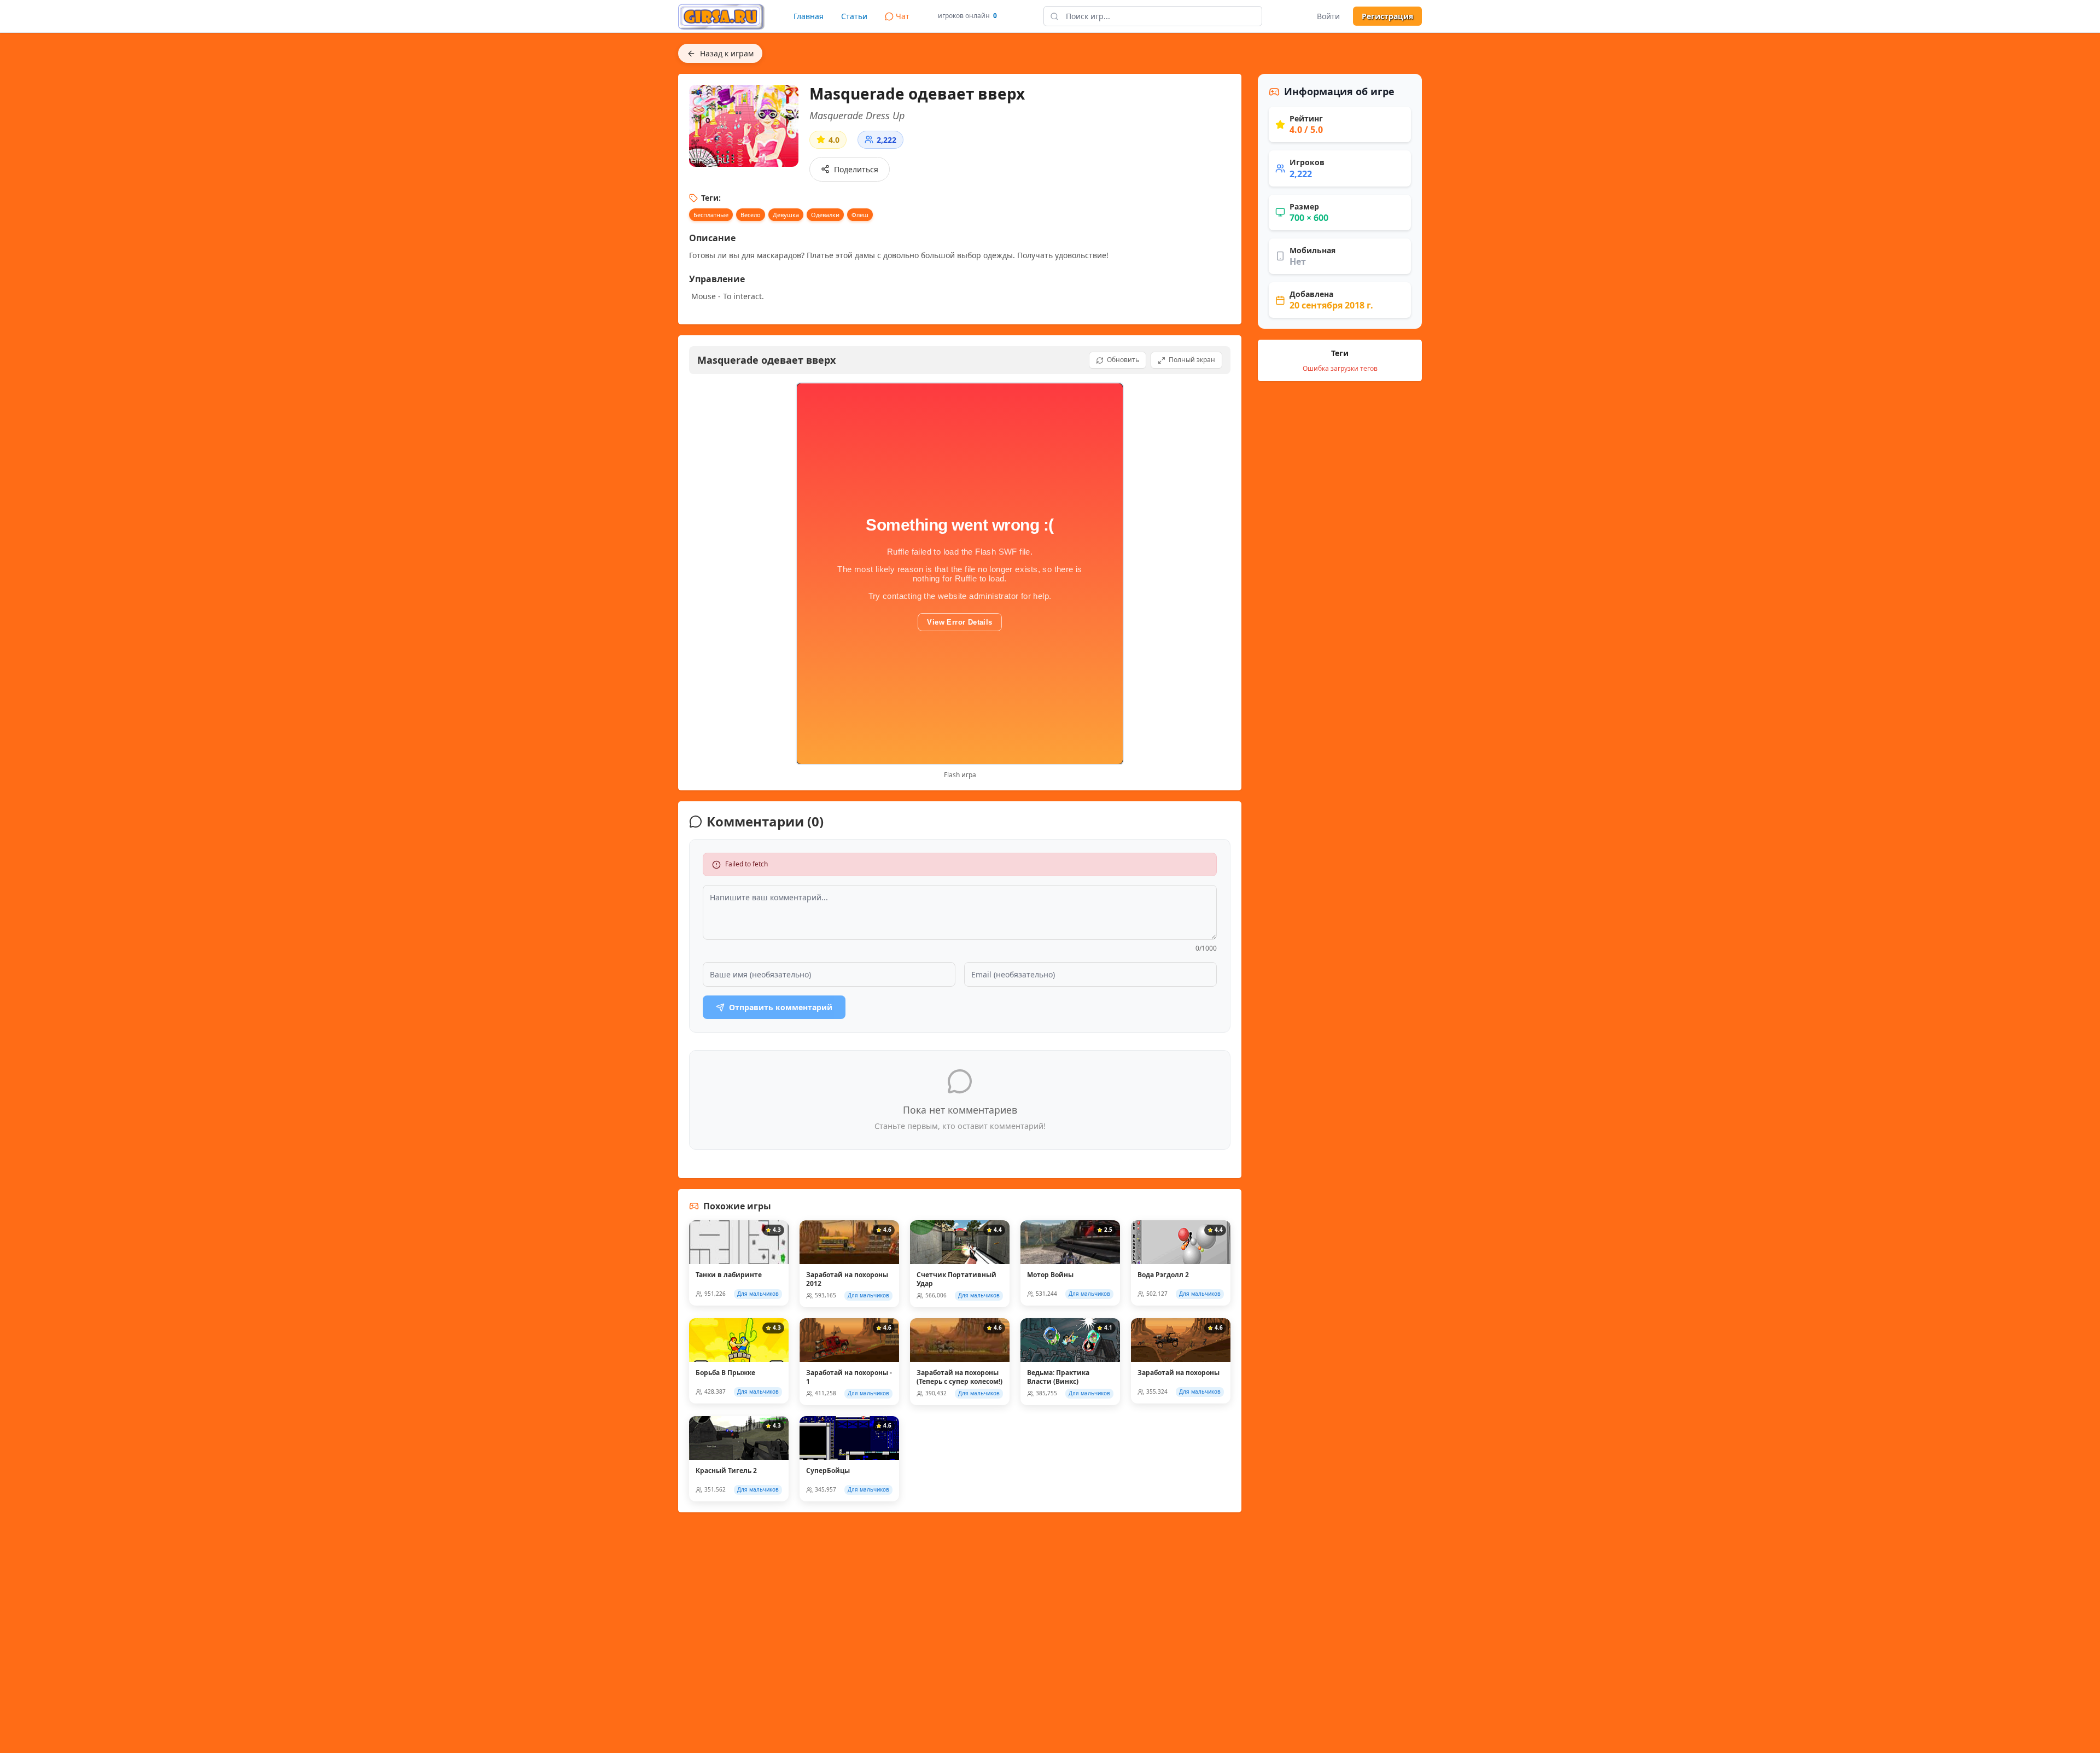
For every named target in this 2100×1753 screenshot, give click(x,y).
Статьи (854, 16)
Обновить (1123, 360)
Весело (751, 215)
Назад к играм (727, 53)
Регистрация (1387, 16)
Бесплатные (711, 215)
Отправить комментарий (781, 1007)
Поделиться (856, 169)
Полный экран (1192, 360)
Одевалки (825, 215)
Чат (903, 16)
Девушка (786, 215)
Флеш (860, 215)
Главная (809, 16)
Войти (1328, 16)
